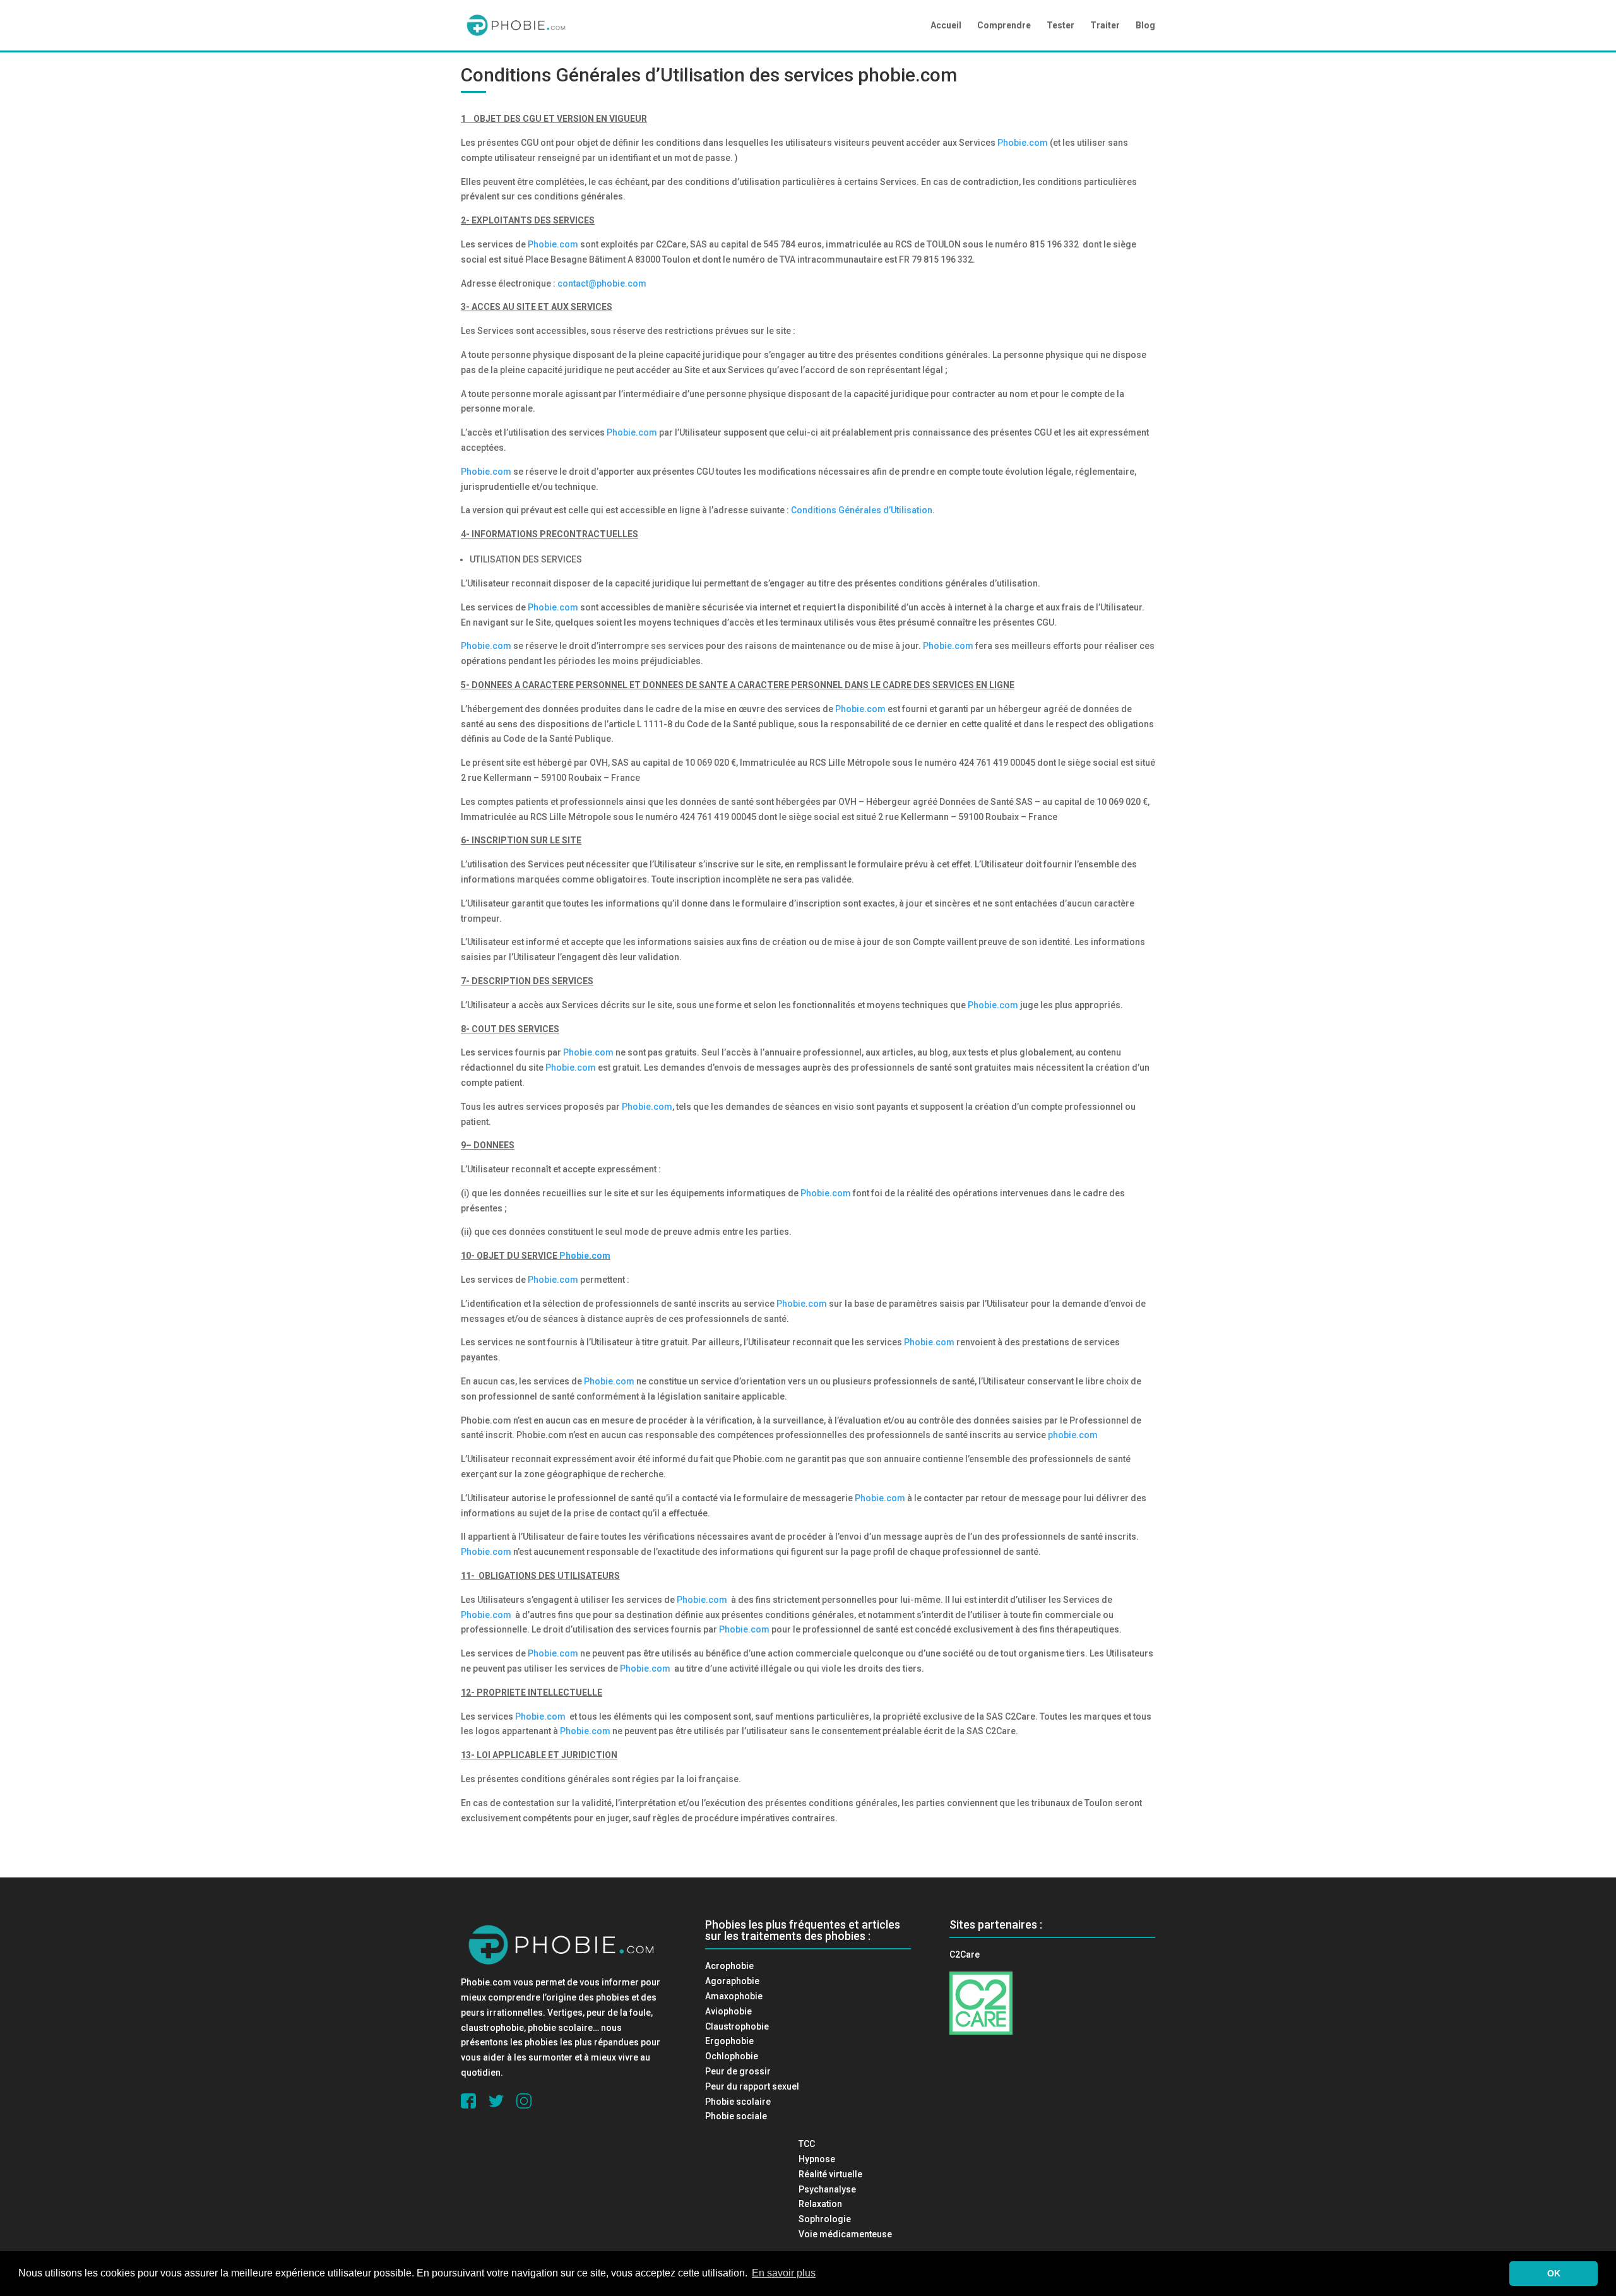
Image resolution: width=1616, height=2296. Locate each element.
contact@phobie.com (602, 283)
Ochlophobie (732, 2056)
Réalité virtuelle (830, 2174)
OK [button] (1554, 2273)
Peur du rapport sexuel (752, 2086)
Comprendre (1004, 26)
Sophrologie (825, 2219)
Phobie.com (1023, 143)
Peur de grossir (738, 2071)
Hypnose (817, 2159)
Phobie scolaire (738, 2102)
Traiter (1105, 26)
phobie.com (907, 75)
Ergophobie (729, 2041)
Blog (1145, 26)
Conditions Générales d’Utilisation (862, 510)
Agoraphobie (732, 1981)
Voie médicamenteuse (845, 2234)
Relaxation (820, 2204)
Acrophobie (729, 1966)
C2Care (965, 1954)
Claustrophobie (737, 2026)
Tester (1060, 26)
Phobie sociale (736, 2116)
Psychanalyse (827, 2189)
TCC (807, 2144)
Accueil (946, 26)
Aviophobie (728, 2011)
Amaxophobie (734, 1996)
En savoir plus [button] (784, 2273)
